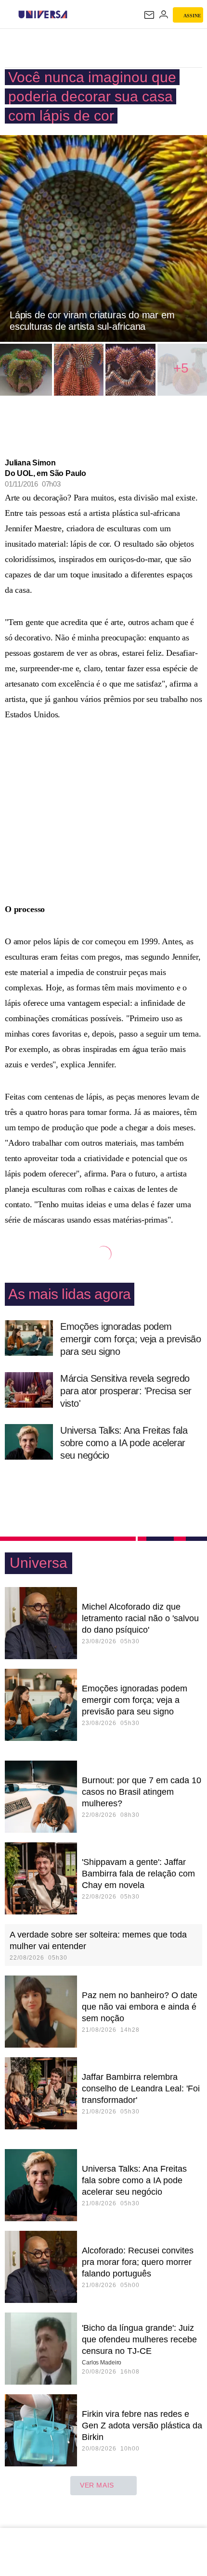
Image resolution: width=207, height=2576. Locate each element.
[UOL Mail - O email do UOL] (149, 15)
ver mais (97, 2485)
